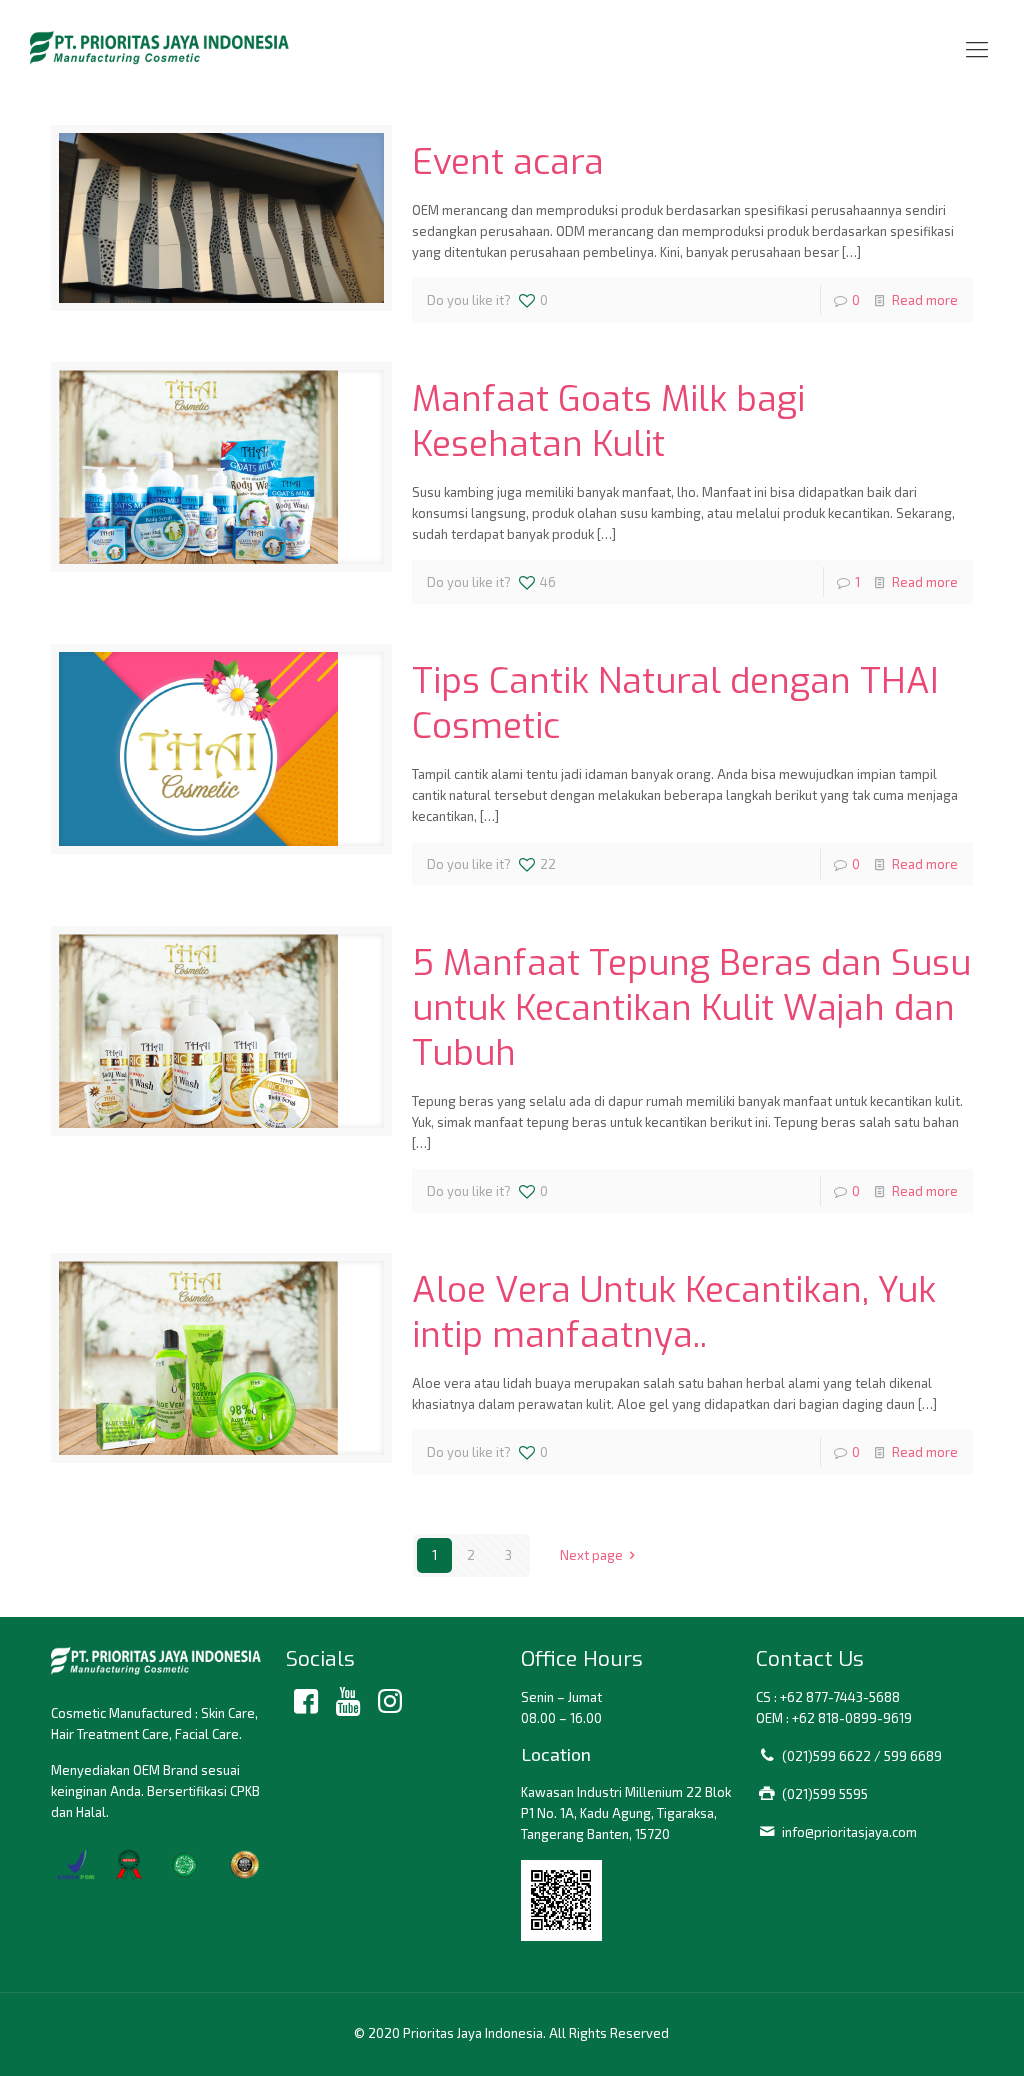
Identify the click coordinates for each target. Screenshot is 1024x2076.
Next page (591, 1555)
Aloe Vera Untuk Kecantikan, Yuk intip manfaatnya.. (674, 1312)
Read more (925, 300)
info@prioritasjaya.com (849, 1832)
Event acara (508, 162)
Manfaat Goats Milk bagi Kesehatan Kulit (608, 421)
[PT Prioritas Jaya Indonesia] (159, 47)
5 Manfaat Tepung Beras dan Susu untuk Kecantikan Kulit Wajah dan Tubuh (691, 1008)
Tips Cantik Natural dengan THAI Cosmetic (675, 703)
